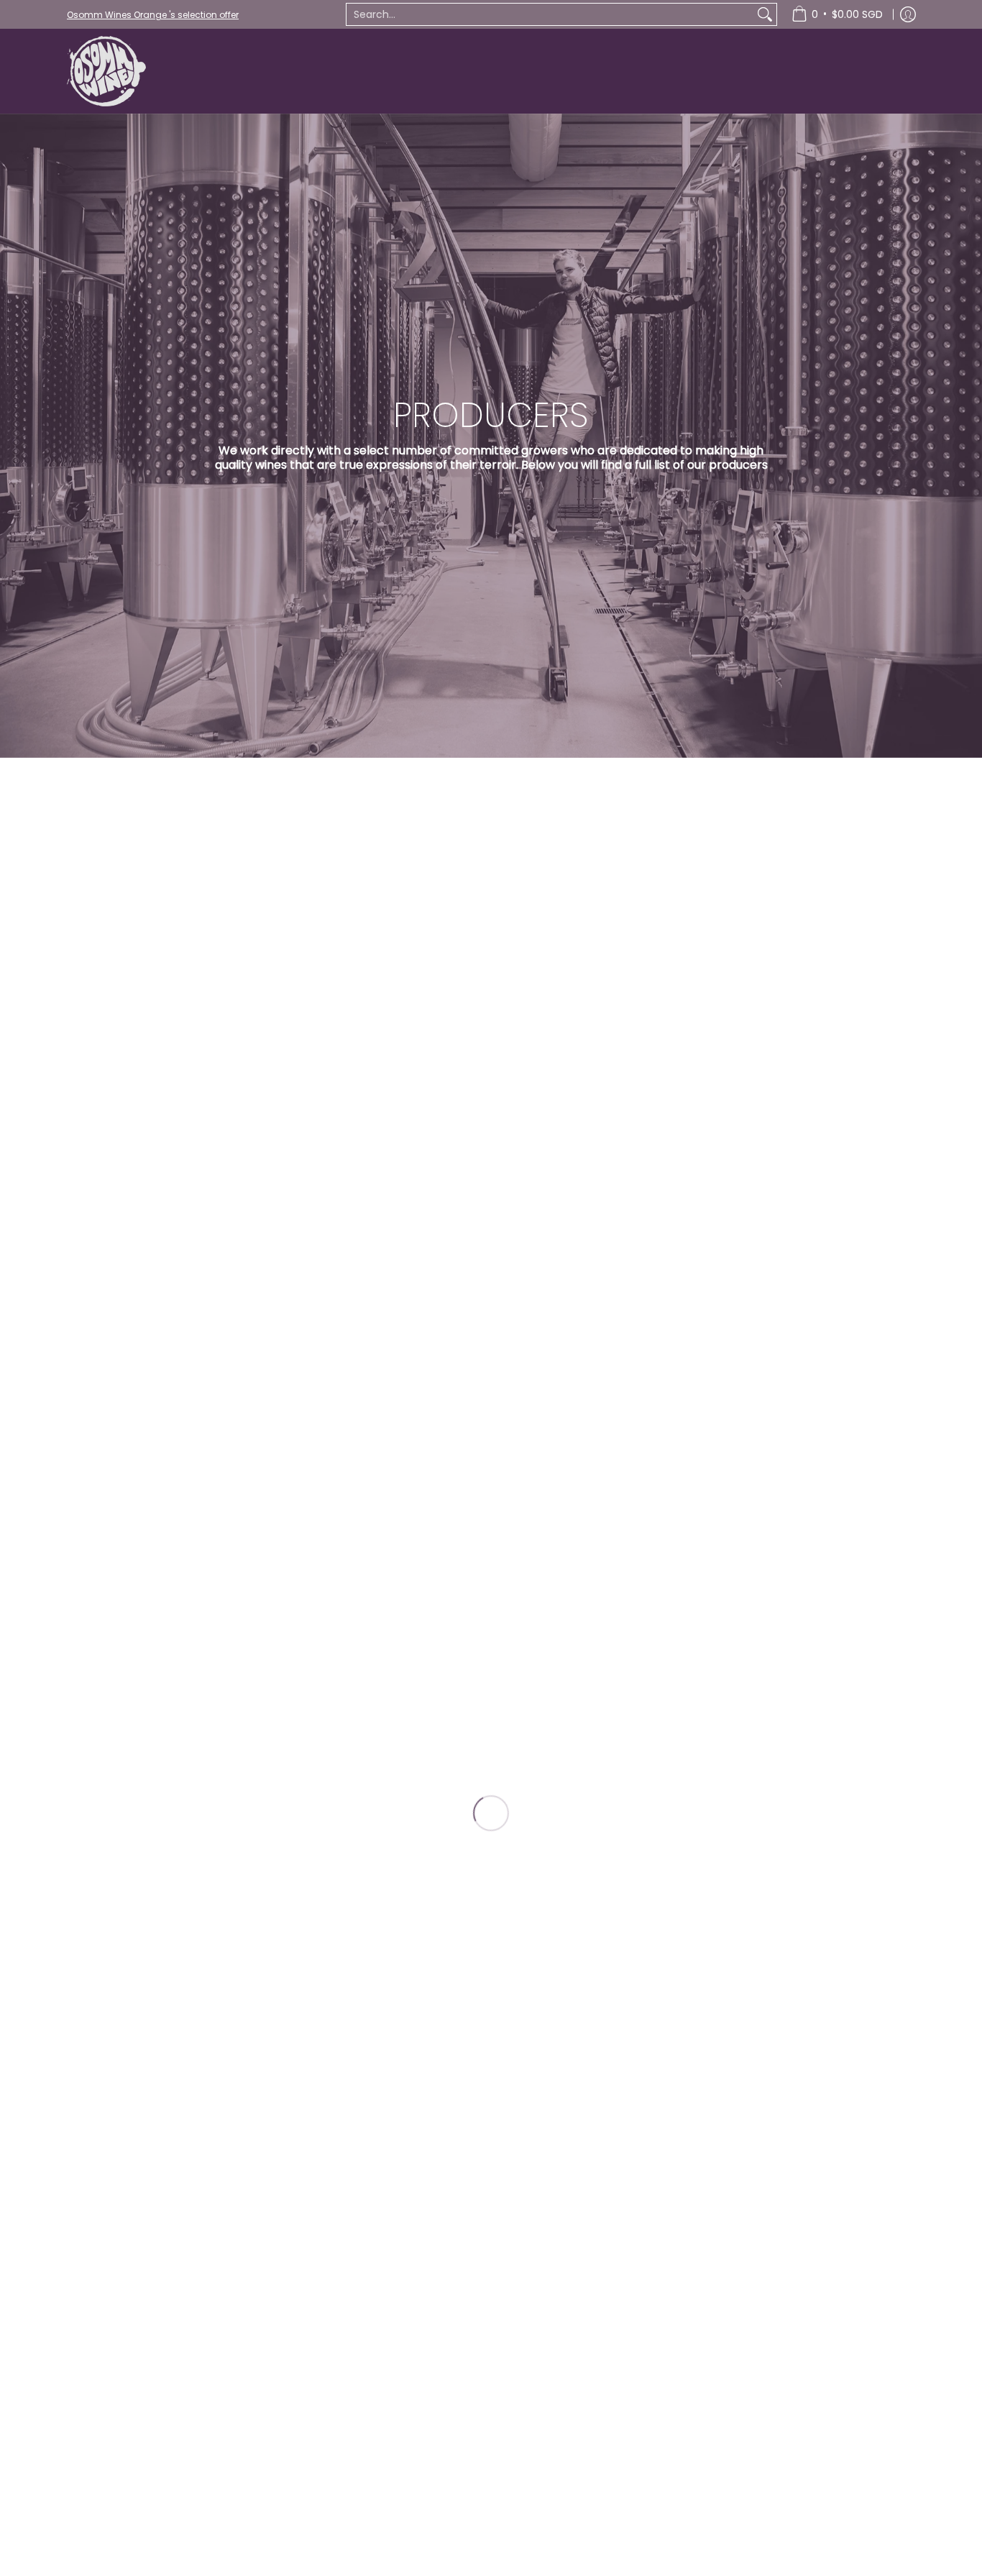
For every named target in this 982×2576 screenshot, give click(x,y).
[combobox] (550, 14)
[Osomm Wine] (106, 71)
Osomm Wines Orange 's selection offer (153, 15)
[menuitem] (837, 14)
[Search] (765, 14)
